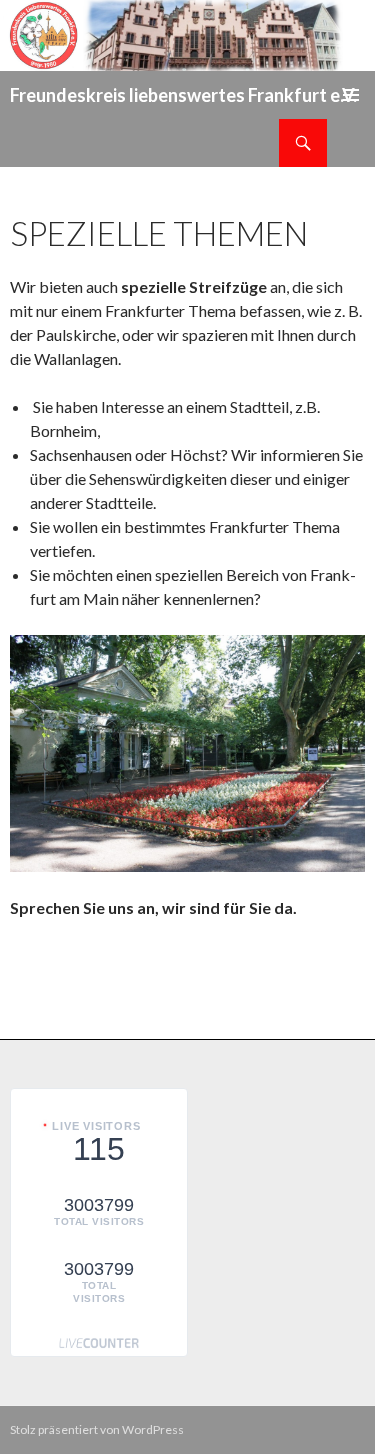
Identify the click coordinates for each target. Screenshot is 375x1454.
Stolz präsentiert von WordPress (97, 1429)
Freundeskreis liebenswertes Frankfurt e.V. (183, 95)
